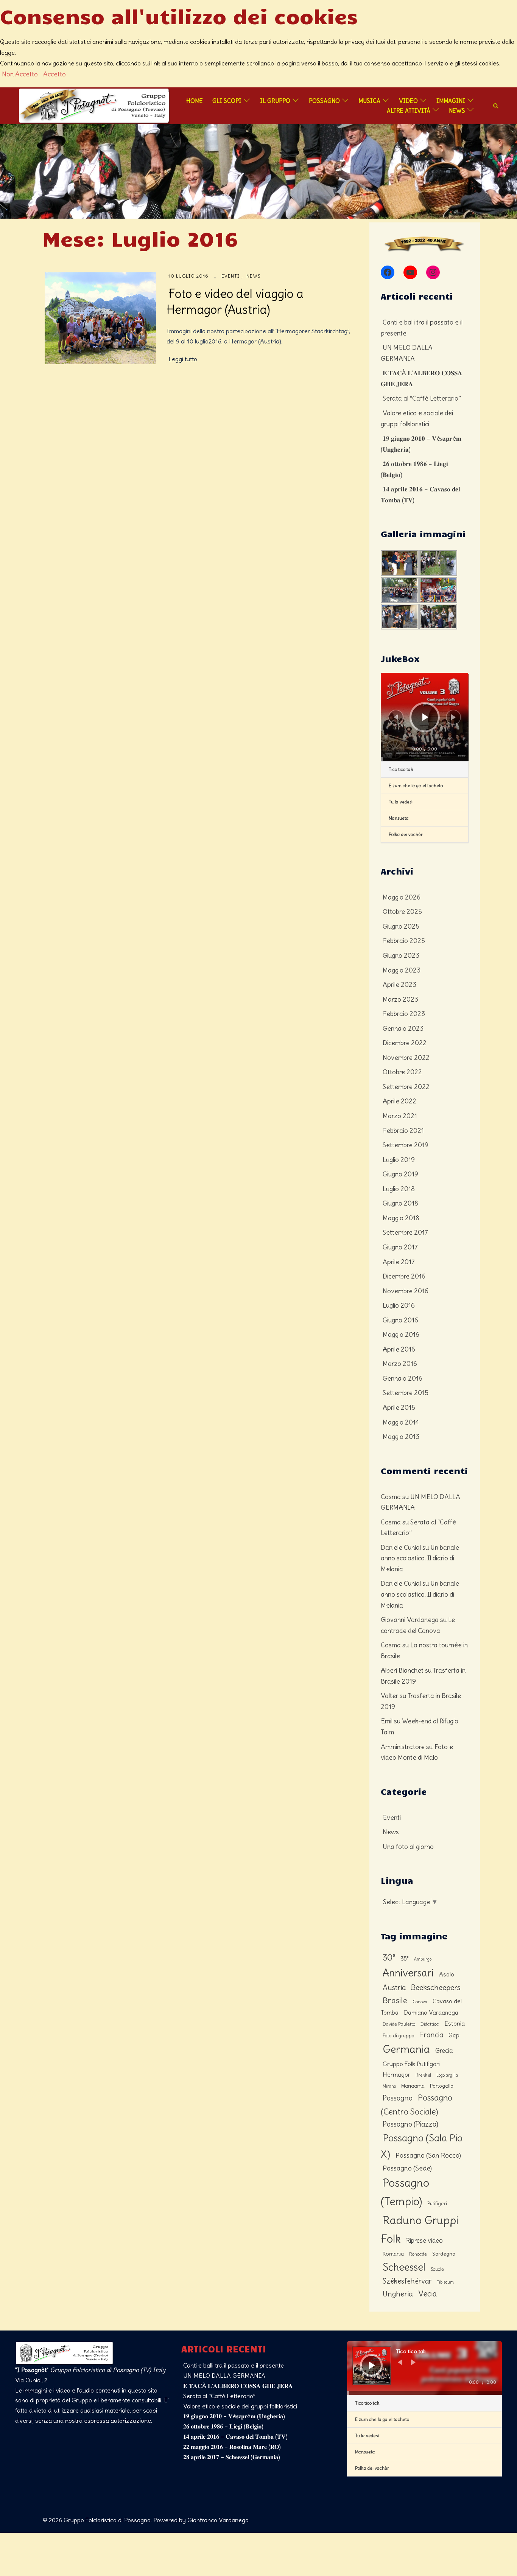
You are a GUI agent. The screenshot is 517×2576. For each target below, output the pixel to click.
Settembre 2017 (405, 1232)
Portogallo (442, 2086)
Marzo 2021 (400, 1116)
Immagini (451, 101)
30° (389, 1958)
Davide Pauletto (399, 2024)
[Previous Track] (396, 717)
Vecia (427, 2294)
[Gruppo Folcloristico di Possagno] (94, 104)
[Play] (425, 717)
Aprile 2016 (399, 1349)
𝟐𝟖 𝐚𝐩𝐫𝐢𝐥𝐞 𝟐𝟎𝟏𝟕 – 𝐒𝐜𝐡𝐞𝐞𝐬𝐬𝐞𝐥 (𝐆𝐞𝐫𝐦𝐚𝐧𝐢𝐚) (232, 2457)
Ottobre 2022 (402, 1072)
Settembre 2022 (406, 1087)
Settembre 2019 (406, 1145)
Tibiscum (445, 2282)
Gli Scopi (227, 101)
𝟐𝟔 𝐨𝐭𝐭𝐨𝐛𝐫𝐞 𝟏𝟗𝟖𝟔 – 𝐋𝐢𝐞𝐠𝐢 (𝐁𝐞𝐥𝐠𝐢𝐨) (223, 2426)
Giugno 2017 (400, 1247)
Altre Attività (409, 110)
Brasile (395, 2000)
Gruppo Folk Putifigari (411, 2064)
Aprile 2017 (399, 1262)
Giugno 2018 (400, 1203)
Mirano (389, 2086)
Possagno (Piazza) (410, 2124)
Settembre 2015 (406, 1393)
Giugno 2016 (400, 1320)
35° (405, 1959)
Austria (394, 1987)
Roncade (418, 2254)
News (457, 110)
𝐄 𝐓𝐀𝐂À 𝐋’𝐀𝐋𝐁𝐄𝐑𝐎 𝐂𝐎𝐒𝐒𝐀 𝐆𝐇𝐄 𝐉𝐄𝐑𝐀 (238, 2386)
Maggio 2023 (402, 970)
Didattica (430, 2024)
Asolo (447, 1974)
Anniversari (408, 1973)
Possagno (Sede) (407, 2168)
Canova (420, 2002)
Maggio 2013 (401, 1437)
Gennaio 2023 (403, 1029)
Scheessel (404, 2267)
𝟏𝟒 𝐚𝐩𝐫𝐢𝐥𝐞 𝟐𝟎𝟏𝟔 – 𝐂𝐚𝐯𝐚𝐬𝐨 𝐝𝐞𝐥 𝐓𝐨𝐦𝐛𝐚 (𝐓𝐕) (235, 2436)
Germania (406, 2049)
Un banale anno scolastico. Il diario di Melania (420, 1558)
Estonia (455, 2023)
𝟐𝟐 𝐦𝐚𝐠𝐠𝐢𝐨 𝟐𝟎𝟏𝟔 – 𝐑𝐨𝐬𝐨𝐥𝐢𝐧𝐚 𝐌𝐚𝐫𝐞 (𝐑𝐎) (232, 2447)
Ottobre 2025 (402, 912)
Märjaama (413, 2086)
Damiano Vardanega (431, 2013)
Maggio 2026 (402, 897)
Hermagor (396, 2074)
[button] (496, 106)
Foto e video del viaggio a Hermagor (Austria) (235, 301)
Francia (431, 2035)
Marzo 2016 (400, 1364)
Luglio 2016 (399, 1305)
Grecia (444, 2051)
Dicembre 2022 (405, 1043)
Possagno (324, 101)
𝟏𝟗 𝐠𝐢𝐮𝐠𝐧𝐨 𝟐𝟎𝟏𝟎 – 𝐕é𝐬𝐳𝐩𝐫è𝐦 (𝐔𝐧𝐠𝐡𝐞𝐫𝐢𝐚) (234, 2416)
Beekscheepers (436, 1987)
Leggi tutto (183, 359)
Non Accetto (20, 74)
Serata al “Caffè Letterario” (422, 398)
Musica (369, 101)
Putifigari (437, 2204)
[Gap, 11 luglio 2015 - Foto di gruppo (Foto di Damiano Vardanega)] (467, 555)
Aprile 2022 (399, 1101)
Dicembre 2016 (404, 1276)
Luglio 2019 (399, 1160)
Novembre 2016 (406, 1291)
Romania (393, 2254)
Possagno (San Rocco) (428, 2155)
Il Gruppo (275, 101)
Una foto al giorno (408, 1847)
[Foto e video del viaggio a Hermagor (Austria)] (100, 318)
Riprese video (424, 2240)
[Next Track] (453, 717)
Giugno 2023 (401, 956)
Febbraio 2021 (403, 1131)
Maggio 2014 (401, 1422)
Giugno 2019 (400, 1174)
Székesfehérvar (407, 2281)
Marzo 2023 (400, 999)
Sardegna (444, 2254)
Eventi (230, 276)
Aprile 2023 (399, 985)
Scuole (437, 2269)
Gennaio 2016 (403, 1378)
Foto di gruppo (399, 2036)
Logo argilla (447, 2075)
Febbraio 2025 (404, 941)
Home (195, 101)
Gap (454, 2035)
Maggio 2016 (401, 1335)
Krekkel (423, 2075)
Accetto (55, 74)
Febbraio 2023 (404, 1014)
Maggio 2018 (401, 1218)
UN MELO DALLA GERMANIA (224, 2376)
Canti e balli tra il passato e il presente (234, 2365)
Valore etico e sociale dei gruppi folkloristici (240, 2406)
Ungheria (398, 2294)
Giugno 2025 (401, 926)
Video (408, 101)
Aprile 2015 (399, 1408)
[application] (425, 717)
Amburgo (423, 1959)
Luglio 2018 (399, 1189)
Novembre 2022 (406, 1058)
